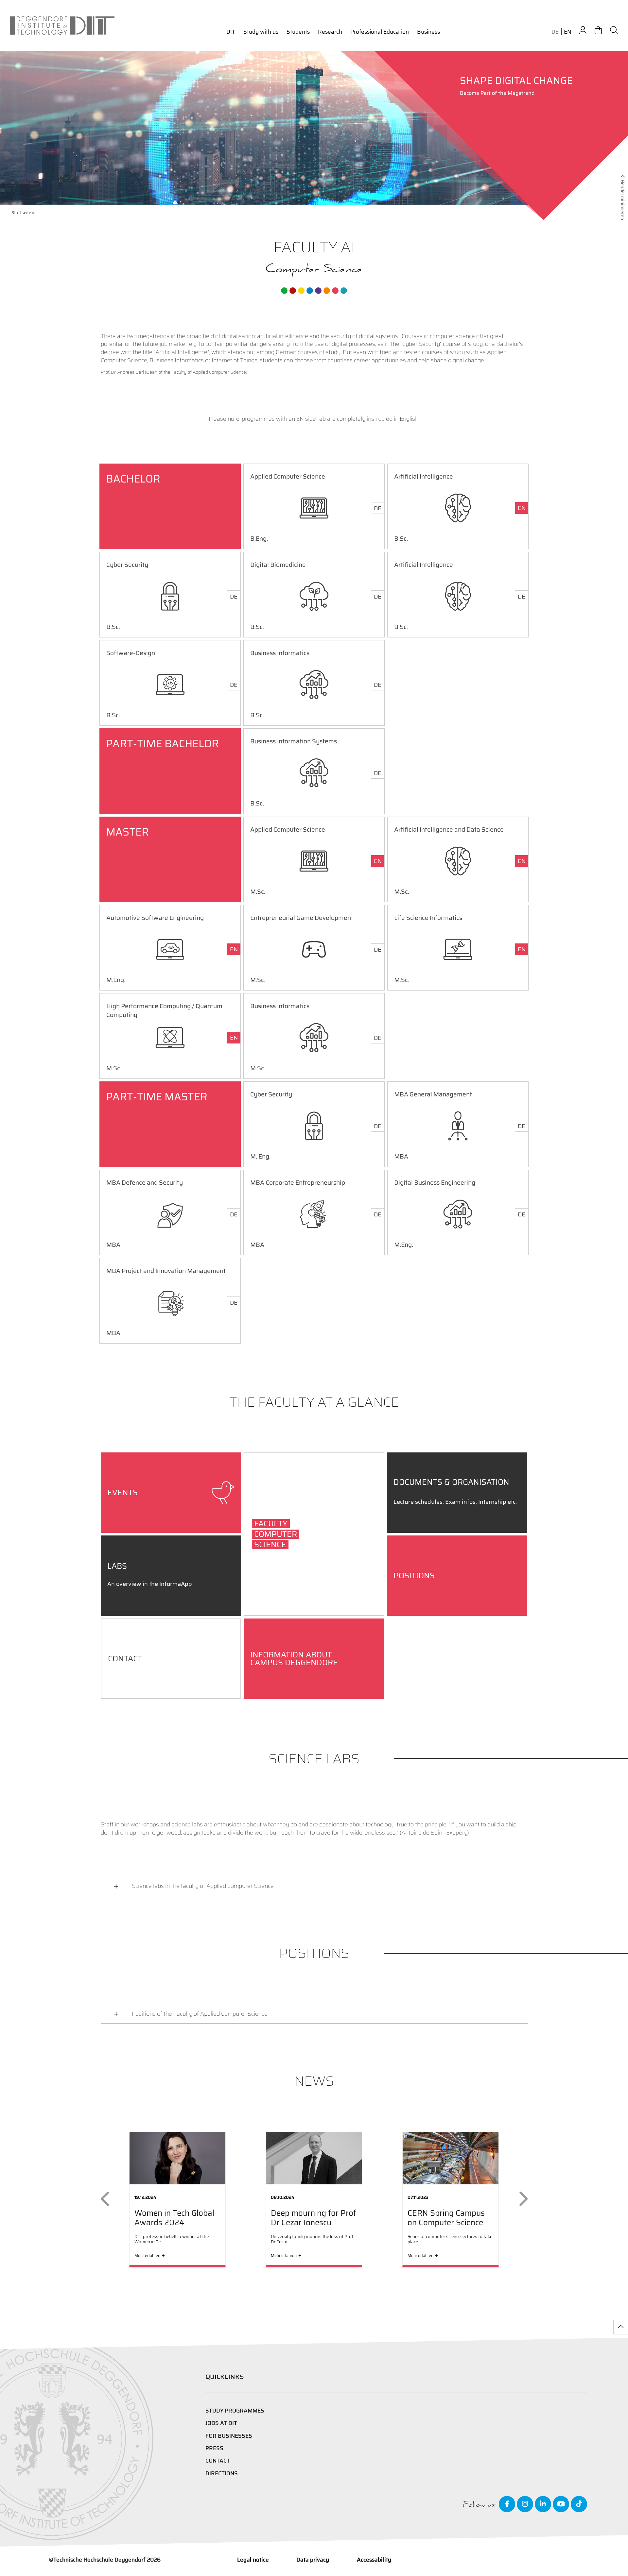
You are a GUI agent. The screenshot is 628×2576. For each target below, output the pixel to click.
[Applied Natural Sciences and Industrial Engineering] (318, 291)
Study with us (261, 32)
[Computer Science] (335, 291)
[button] (106, 2199)
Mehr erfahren (147, 2255)
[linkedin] (543, 2504)
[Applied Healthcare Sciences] (327, 291)
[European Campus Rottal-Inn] (344, 291)
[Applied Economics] (293, 291)
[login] (583, 31)
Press (214, 2448)
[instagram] (525, 2504)
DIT (231, 32)
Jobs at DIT (221, 2423)
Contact (218, 2461)
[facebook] (507, 2504)
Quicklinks (225, 2377)
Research (330, 32)
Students (298, 32)
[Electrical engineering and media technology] (301, 291)
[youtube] (561, 2504)
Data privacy (313, 2560)
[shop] (598, 31)
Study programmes (235, 2411)
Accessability (374, 2560)
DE (555, 32)
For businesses (229, 2436)
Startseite (21, 213)
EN (567, 32)
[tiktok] (579, 2504)
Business (428, 32)
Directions (222, 2473)
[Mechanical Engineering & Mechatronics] (310, 291)
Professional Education (380, 32)
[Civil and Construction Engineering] (284, 291)
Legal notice (253, 2560)
